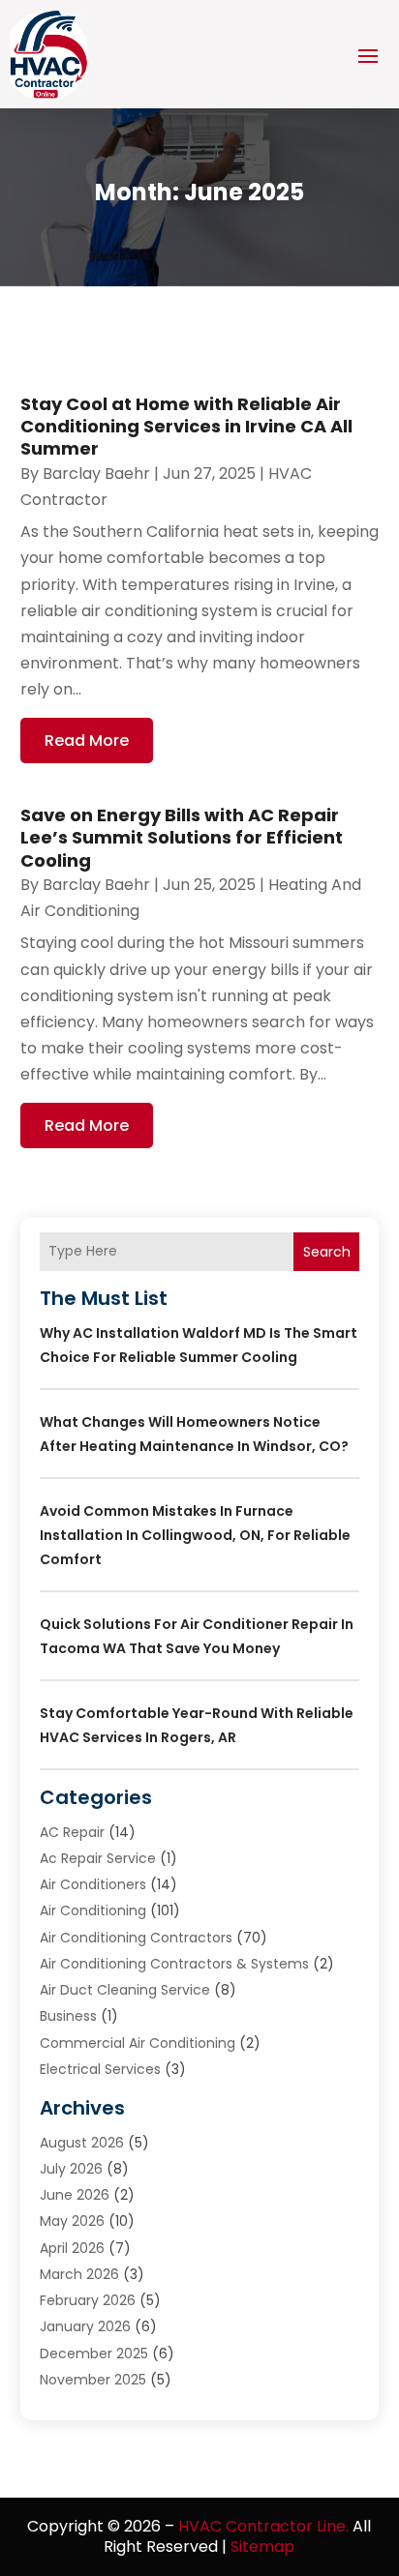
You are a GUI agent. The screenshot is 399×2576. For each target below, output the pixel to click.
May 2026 (72, 2221)
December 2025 (94, 2354)
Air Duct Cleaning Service (125, 1990)
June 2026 (75, 2195)
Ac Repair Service (98, 1858)
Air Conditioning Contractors (136, 1938)
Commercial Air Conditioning (138, 2043)
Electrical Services (100, 2069)
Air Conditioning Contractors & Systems (174, 1964)
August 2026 (82, 2143)
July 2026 (71, 2169)
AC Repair (72, 1832)
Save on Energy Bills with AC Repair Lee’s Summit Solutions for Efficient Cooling (182, 838)
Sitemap (262, 2546)
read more (87, 740)
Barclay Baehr (96, 474)
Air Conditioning (93, 1910)
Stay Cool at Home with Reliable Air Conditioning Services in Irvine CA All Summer (186, 427)
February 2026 (88, 2300)
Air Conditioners (93, 1884)
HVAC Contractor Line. (263, 2526)
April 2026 (72, 2248)
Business (68, 2016)
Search (327, 1252)
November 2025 (93, 2380)
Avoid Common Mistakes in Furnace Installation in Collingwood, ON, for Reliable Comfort (195, 1535)
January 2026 (85, 2326)
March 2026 (79, 2274)
